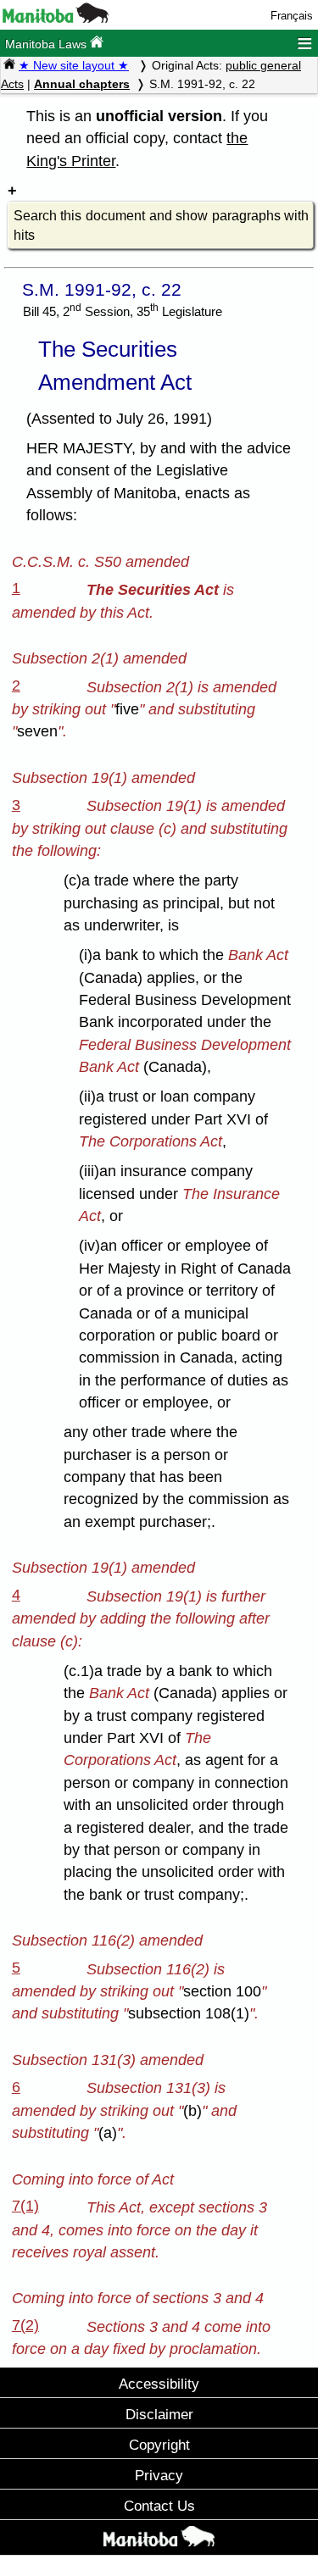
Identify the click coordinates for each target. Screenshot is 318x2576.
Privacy (159, 2475)
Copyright (159, 2445)
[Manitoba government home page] (56, 19)
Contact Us (159, 2506)
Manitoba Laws (47, 44)
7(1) (25, 2206)
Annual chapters (82, 84)
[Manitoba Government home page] (159, 2540)
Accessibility (159, 2384)
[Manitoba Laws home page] (9, 65)
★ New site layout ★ (74, 65)
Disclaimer (159, 2414)
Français (292, 16)
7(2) (25, 2325)
